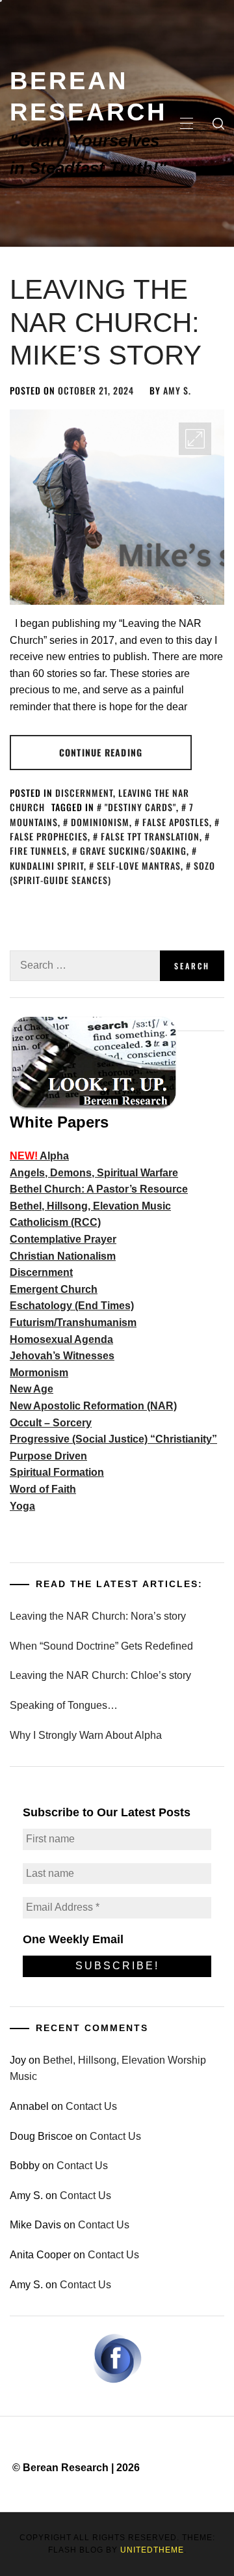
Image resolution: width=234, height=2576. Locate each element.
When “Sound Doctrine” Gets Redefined (101, 1646)
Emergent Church (54, 1289)
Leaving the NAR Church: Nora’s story (98, 1616)
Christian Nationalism (63, 1256)
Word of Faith (43, 1489)
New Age (32, 1389)
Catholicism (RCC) (55, 1222)
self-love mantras (139, 866)
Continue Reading (101, 752)
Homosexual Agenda (61, 1339)
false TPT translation (150, 836)
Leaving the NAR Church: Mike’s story (106, 322)
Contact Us (91, 2106)
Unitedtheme (152, 2550)
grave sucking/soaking (133, 851)
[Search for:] (85, 966)
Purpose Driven (48, 1456)
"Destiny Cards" (140, 807)
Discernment (84, 793)
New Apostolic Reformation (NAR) (93, 1406)
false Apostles (176, 822)
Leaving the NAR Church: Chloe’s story (100, 1675)
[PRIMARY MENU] (187, 124)
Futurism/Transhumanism (73, 1323)
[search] (218, 124)
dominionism (100, 822)
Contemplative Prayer (63, 1239)
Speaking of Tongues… (64, 1705)
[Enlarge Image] (195, 439)
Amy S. (177, 390)
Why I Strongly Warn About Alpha (86, 1735)
